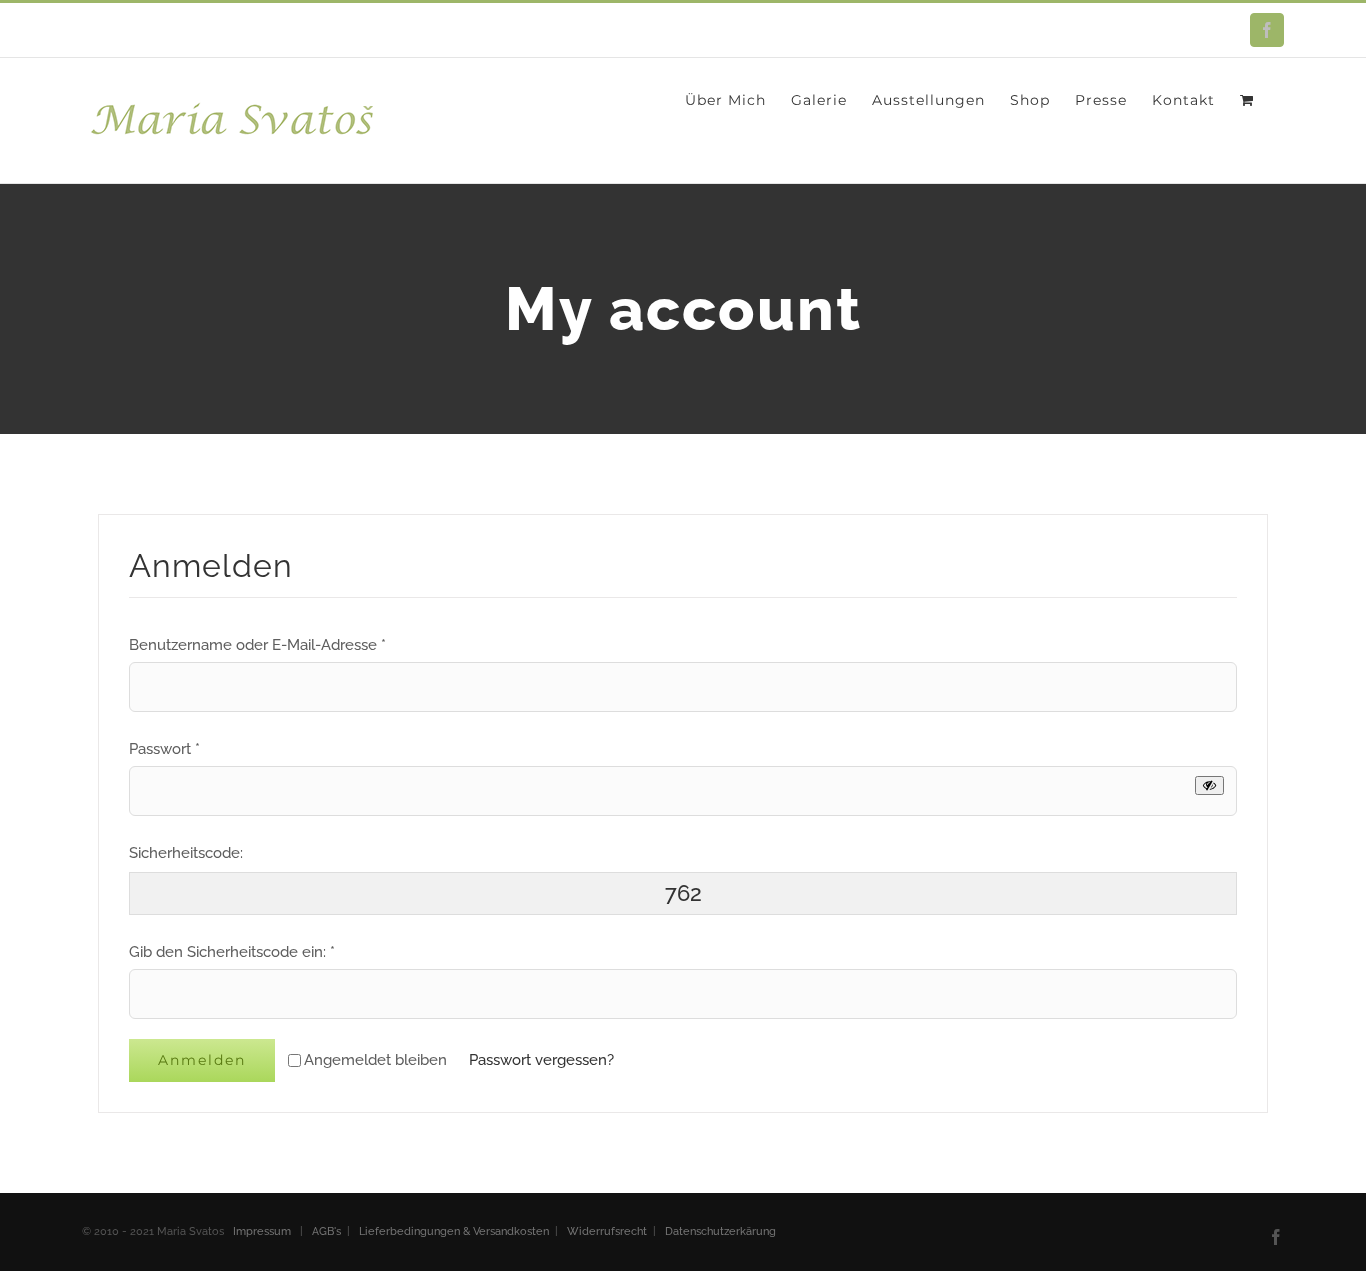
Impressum (263, 1231)
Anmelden (202, 1060)
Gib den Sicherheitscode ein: (232, 952)
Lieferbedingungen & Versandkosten (454, 1231)
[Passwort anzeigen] (1209, 785)
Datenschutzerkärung (720, 1231)
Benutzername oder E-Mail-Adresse (257, 645)
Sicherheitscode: (186, 853)
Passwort (164, 749)
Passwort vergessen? (541, 1060)
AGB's (326, 1231)
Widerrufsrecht (607, 1231)
